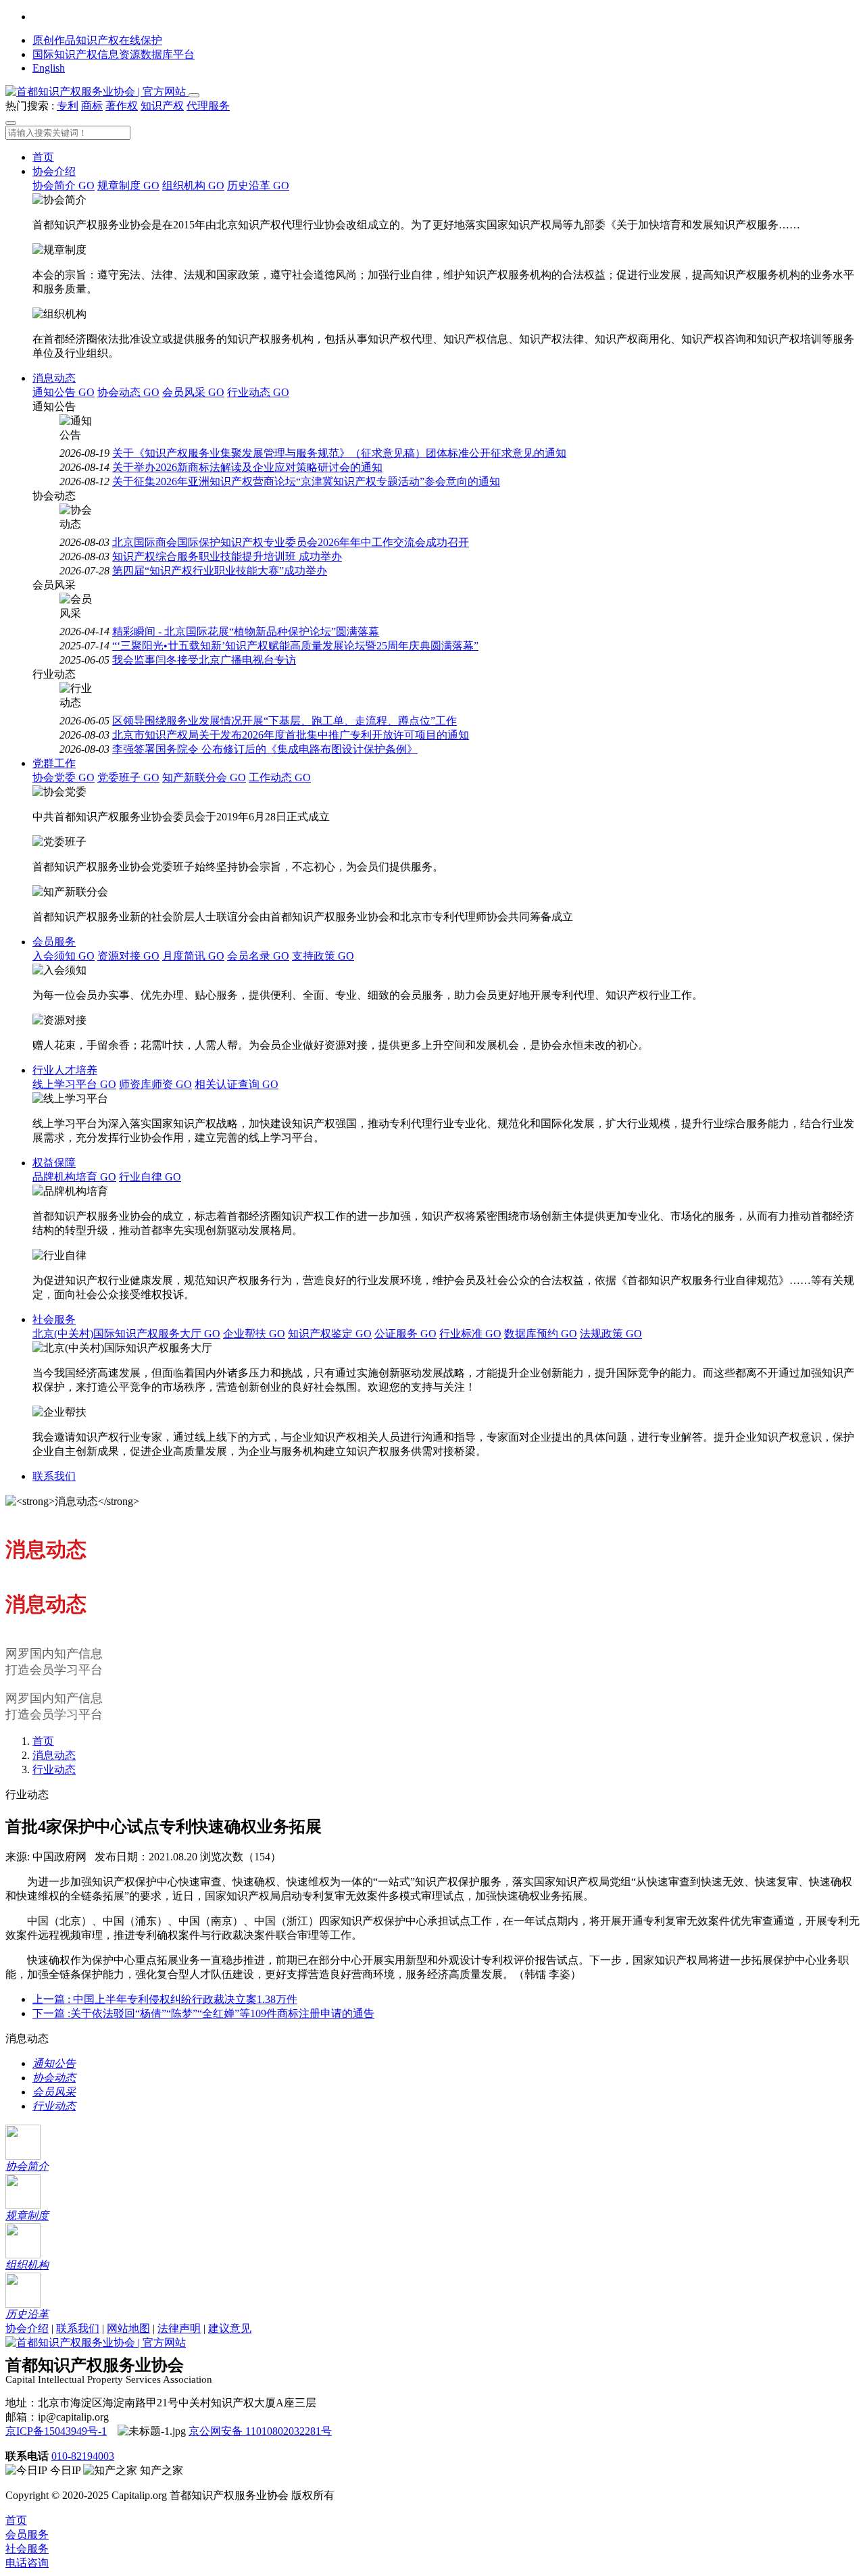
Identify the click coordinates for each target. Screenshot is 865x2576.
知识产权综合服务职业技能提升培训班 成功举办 (227, 556)
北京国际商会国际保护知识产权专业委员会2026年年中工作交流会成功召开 (291, 542)
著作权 (122, 106)
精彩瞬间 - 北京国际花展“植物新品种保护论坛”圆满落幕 (246, 631)
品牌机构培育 (74, 1177)
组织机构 (193, 185)
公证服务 (405, 1334)
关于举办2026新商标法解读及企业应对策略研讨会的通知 (247, 467)
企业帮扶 (254, 1334)
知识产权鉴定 (330, 1334)
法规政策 (611, 1334)
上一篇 (165, 1999)
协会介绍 (54, 171)
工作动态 (280, 777)
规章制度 (128, 185)
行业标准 (470, 1334)
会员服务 (54, 942)
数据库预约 (541, 1334)
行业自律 (150, 1177)
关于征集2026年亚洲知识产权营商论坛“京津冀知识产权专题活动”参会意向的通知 (306, 481)
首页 (43, 157)
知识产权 (162, 106)
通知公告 (64, 392)
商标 (92, 106)
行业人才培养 (65, 1070)
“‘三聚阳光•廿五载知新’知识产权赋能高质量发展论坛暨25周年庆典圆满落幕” (295, 646)
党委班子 (128, 777)
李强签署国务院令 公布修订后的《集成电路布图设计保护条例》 (265, 749)
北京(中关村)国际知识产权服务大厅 (126, 1334)
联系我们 (54, 1476)
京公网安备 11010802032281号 (260, 2431)
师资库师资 (155, 1084)
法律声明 (179, 2328)
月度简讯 (193, 956)
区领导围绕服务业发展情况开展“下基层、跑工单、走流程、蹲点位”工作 (285, 721)
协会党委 (64, 777)
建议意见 (230, 2328)
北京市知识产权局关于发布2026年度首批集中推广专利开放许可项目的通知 (291, 735)
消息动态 (54, 378)
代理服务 (208, 106)
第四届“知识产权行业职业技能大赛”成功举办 (220, 571)
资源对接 (128, 956)
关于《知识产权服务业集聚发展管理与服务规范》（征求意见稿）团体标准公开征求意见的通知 (339, 453)
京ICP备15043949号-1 (56, 2431)
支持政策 (323, 956)
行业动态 (258, 392)
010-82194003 (83, 2456)
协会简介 (64, 185)
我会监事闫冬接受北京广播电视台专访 (204, 660)
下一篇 (203, 2013)
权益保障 (54, 1163)
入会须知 (64, 956)
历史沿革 (258, 185)
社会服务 (54, 1319)
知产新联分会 (204, 777)
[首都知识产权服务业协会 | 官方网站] (97, 92)
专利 (68, 106)
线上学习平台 (74, 1084)
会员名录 (258, 956)
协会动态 (128, 392)
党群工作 (54, 763)
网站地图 (128, 2328)
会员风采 (193, 392)
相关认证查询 (237, 1084)
